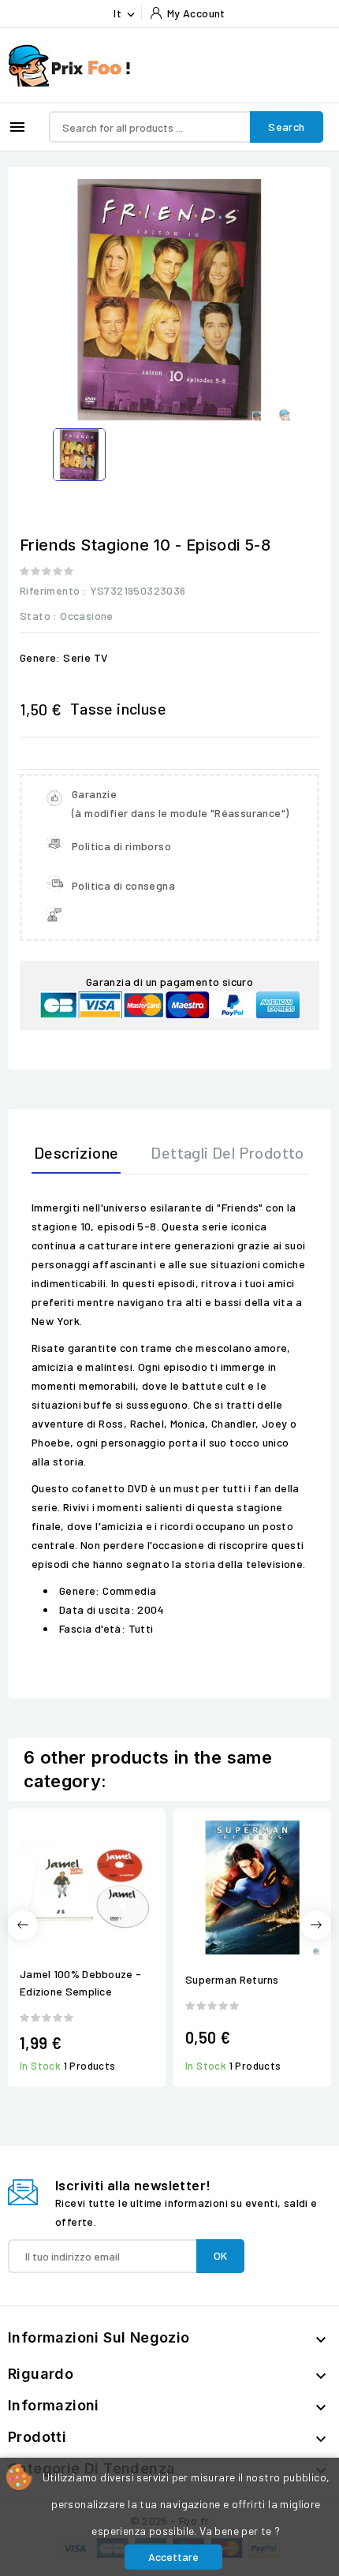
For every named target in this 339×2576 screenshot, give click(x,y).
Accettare (173, 2557)
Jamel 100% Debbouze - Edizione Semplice (80, 1982)
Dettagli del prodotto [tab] (227, 1152)
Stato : (39, 616)
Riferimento (50, 590)
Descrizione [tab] (76, 1152)
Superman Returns (232, 1979)
